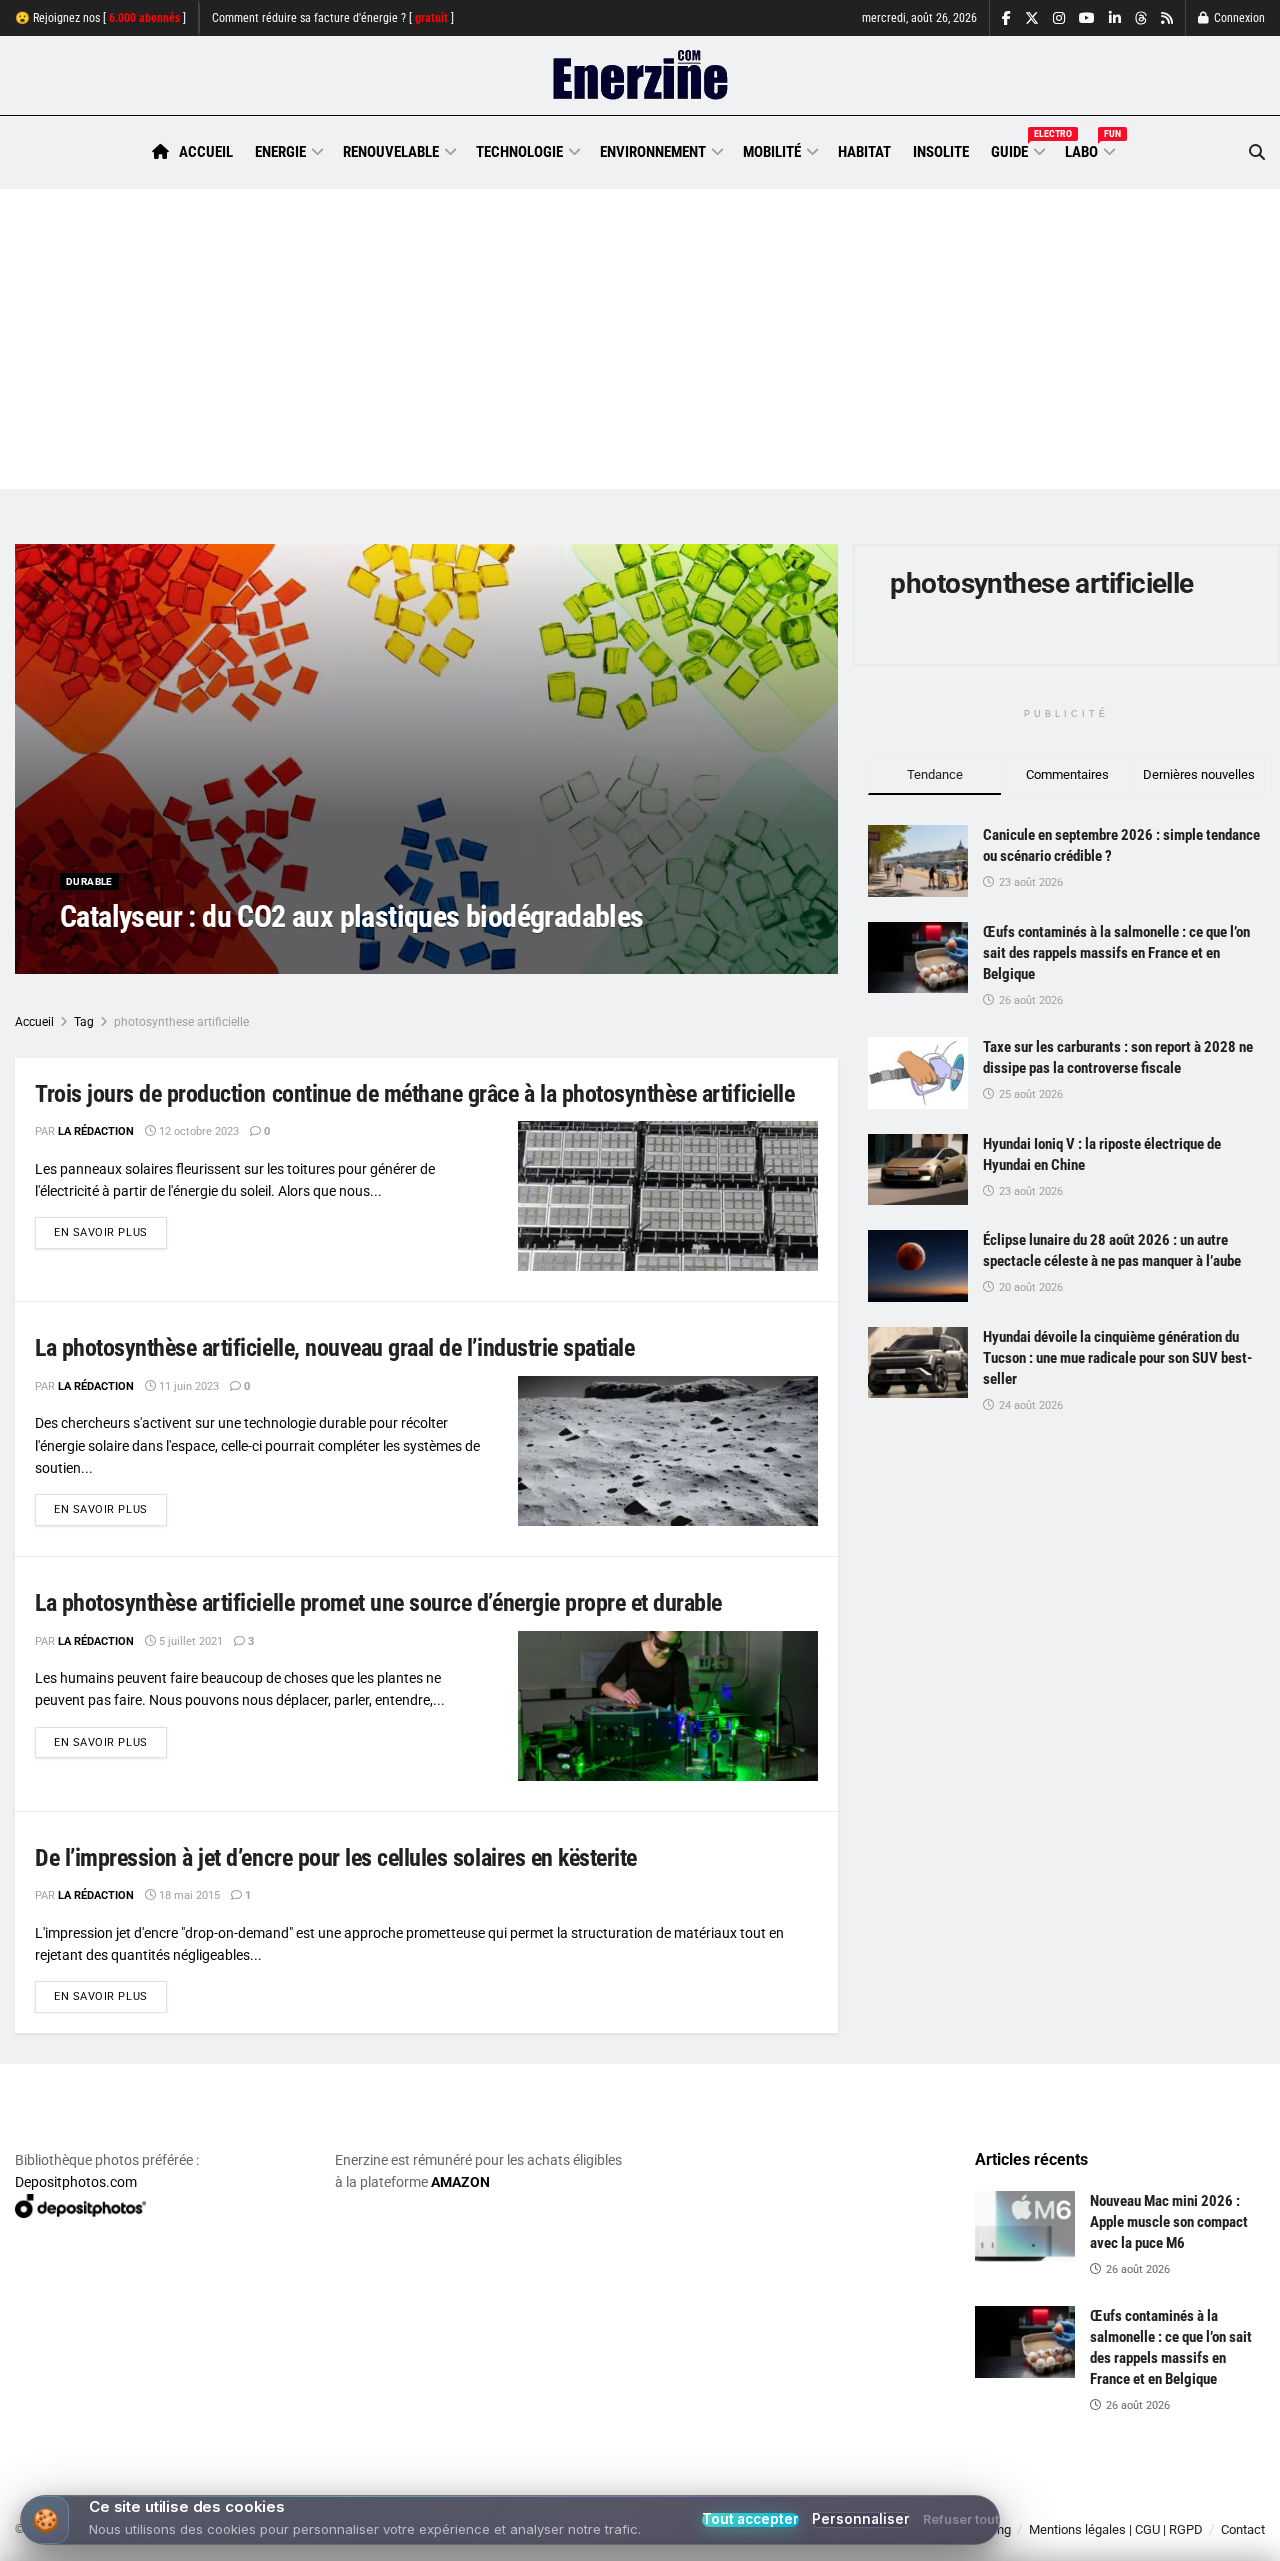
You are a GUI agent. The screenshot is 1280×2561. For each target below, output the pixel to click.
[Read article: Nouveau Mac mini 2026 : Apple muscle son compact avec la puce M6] (1025, 2227)
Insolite (941, 152)
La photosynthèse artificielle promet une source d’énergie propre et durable (378, 1603)
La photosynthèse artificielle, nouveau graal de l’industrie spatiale (334, 1348)
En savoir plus (110, 1232)
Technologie (519, 152)
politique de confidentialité (573, 2538)
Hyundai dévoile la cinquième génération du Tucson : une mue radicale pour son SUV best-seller (1117, 1358)
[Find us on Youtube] (1087, 18)
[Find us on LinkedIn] (1115, 18)
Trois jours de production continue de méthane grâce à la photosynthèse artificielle (414, 1094)
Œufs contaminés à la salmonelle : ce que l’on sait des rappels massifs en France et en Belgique (1116, 953)
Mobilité (772, 152)
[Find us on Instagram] (1059, 18)
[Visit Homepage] (640, 76)
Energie (280, 152)
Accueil (206, 152)
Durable (89, 881)
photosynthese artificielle (181, 1022)
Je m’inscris (1164, 2502)
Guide (1017, 149)
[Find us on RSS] (1167, 18)
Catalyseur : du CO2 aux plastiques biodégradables (352, 916)
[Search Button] (1257, 152)
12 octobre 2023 (197, 1131)
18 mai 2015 (188, 1895)
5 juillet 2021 (189, 1641)
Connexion (1238, 18)
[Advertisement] (640, 339)
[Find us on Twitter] (1032, 18)
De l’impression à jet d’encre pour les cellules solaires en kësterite (336, 1858)
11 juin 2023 (187, 1386)
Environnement (653, 152)
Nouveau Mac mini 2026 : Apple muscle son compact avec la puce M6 (1169, 2222)
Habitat (864, 152)
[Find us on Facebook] (1006, 18)
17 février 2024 (219, 956)
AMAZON (460, 2182)
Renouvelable (391, 152)
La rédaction (121, 956)
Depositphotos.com (76, 2182)
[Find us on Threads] (1141, 19)
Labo (1089, 149)
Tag (84, 1022)
